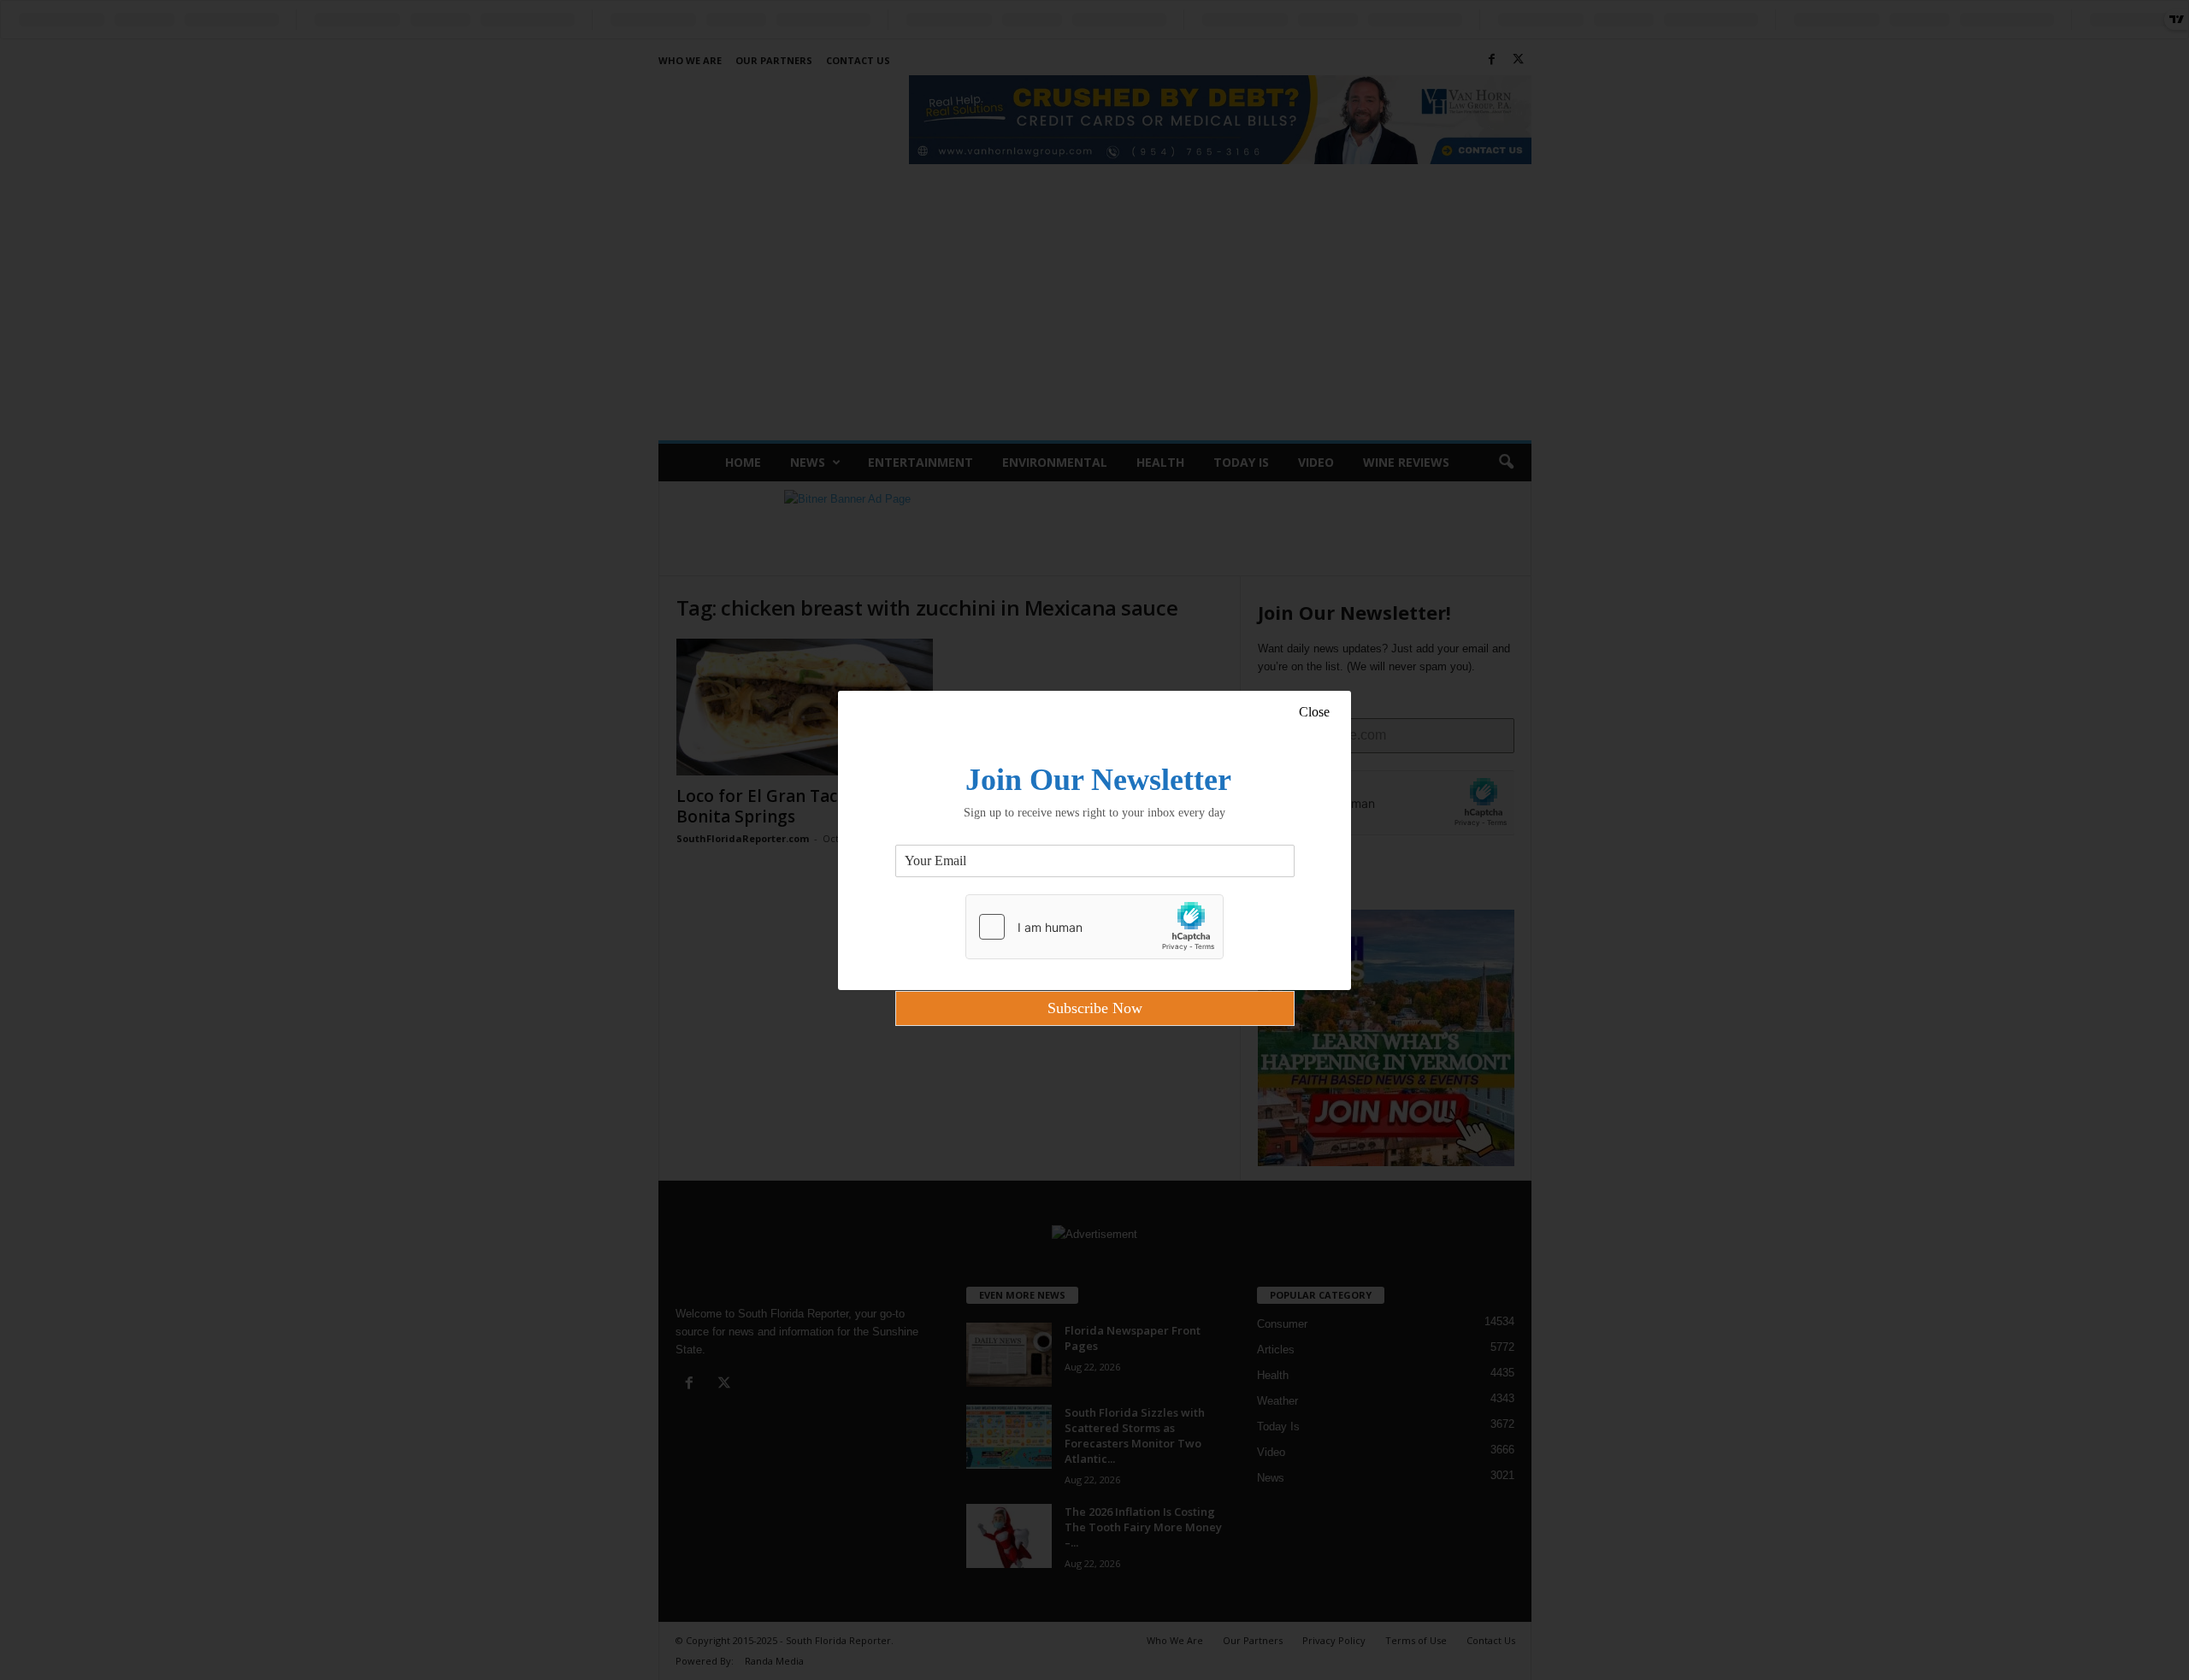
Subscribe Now (1095, 1008)
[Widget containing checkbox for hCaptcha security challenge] (1094, 927)
